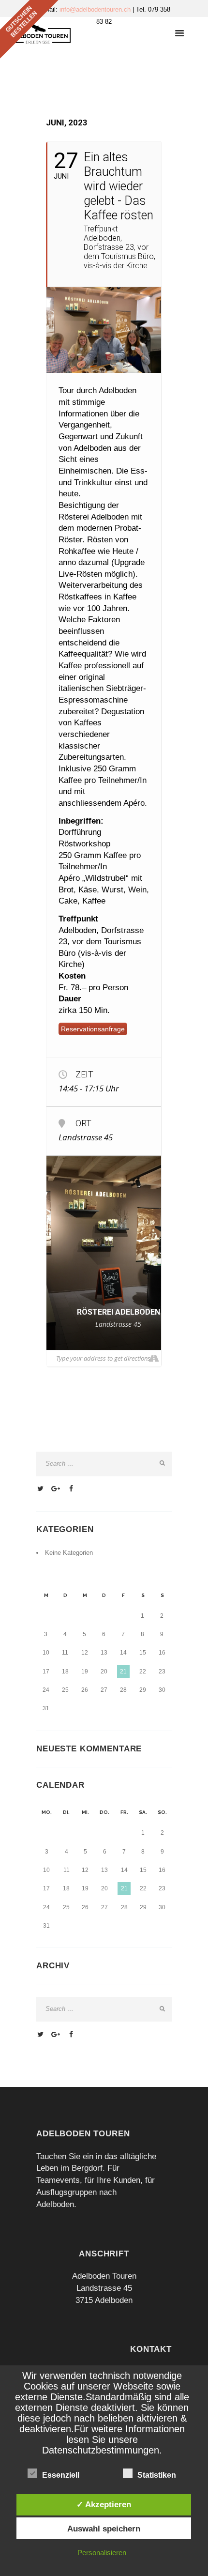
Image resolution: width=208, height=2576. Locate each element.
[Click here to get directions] (154, 1358)
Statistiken (157, 2475)
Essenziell (61, 2475)
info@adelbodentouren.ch (96, 9)
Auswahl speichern (104, 2529)
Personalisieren (102, 2553)
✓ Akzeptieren (104, 2504)
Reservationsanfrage (93, 1029)
